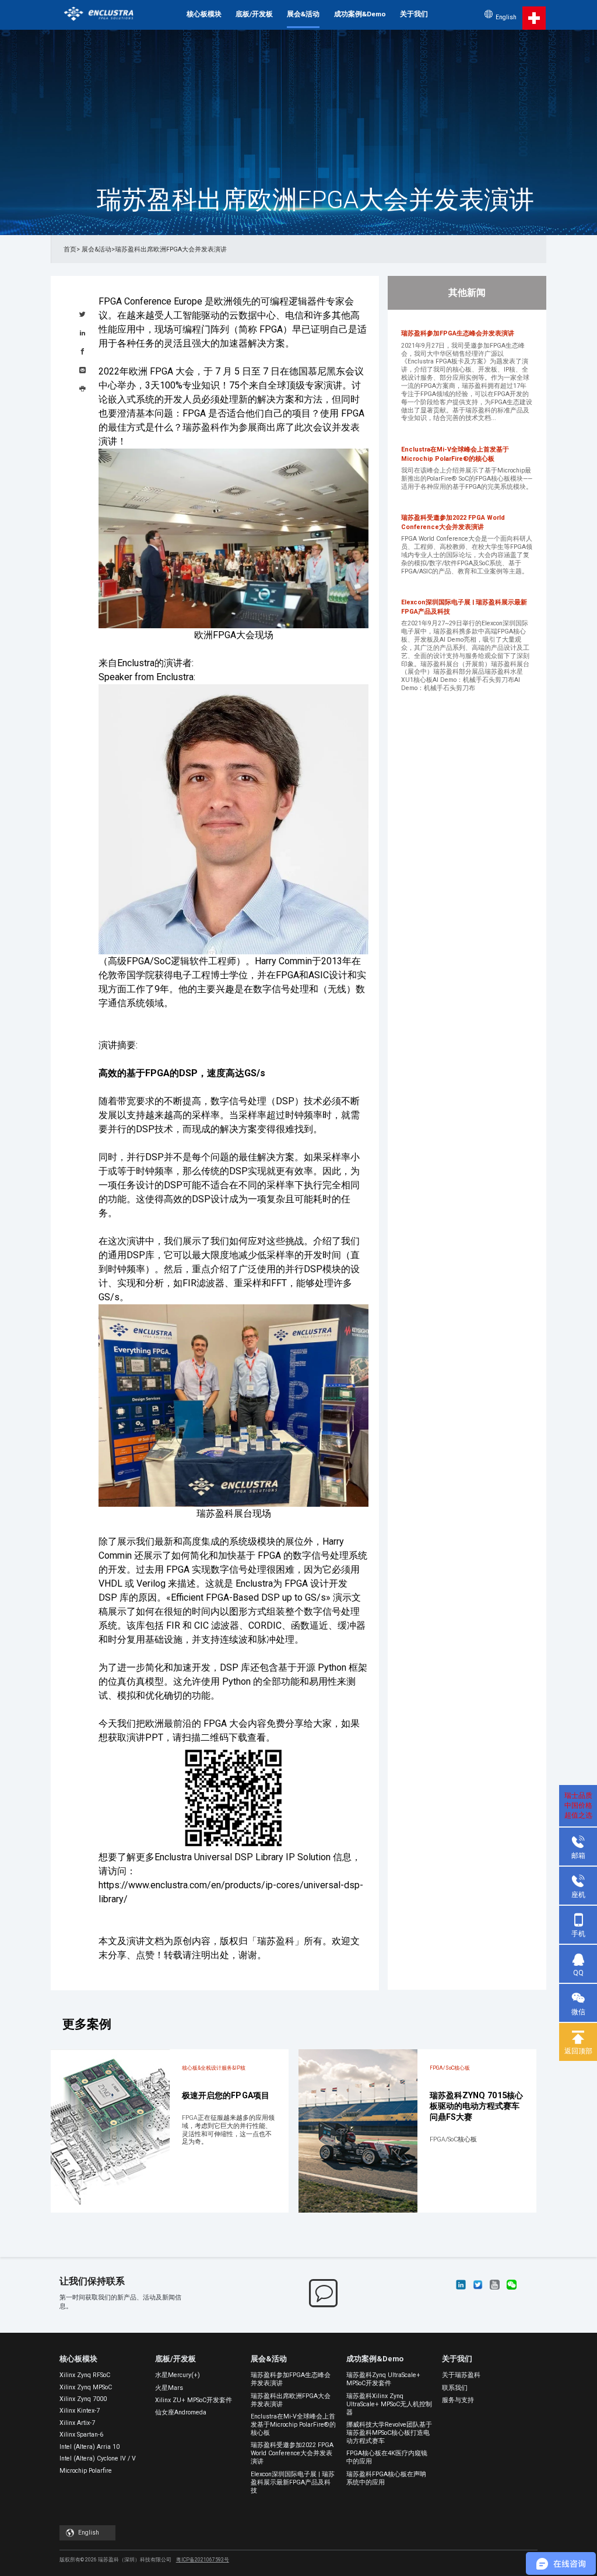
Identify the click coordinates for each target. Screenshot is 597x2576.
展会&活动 (303, 14)
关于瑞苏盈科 (461, 2375)
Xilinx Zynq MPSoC (86, 2387)
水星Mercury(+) (178, 2375)
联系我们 (455, 2388)
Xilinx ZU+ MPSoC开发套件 (194, 2400)
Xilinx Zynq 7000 (83, 2399)
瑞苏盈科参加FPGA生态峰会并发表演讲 (291, 2379)
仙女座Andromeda (181, 2412)
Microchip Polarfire (86, 2471)
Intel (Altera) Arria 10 (89, 2447)
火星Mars (169, 2388)
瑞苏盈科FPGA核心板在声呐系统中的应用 (386, 2478)
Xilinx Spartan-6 (81, 2435)
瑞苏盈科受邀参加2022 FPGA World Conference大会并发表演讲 (292, 2453)
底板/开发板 (254, 14)
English (506, 17)
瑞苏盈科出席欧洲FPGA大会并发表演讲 (291, 2400)
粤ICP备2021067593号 (203, 2560)
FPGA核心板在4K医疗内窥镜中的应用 (387, 2457)
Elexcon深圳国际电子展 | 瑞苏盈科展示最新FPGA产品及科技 (293, 2482)
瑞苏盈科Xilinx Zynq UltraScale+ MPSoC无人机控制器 (389, 2404)
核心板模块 (204, 14)
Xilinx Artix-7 (77, 2423)
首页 (70, 249)
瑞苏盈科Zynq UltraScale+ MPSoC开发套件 (383, 2379)
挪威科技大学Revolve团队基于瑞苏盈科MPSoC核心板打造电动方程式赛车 (389, 2433)
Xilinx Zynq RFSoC (85, 2375)
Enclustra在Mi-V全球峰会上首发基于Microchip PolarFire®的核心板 (293, 2425)
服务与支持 (458, 2400)
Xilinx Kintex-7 (80, 2411)
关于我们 (414, 14)
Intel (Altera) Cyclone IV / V (98, 2458)
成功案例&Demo (360, 14)
